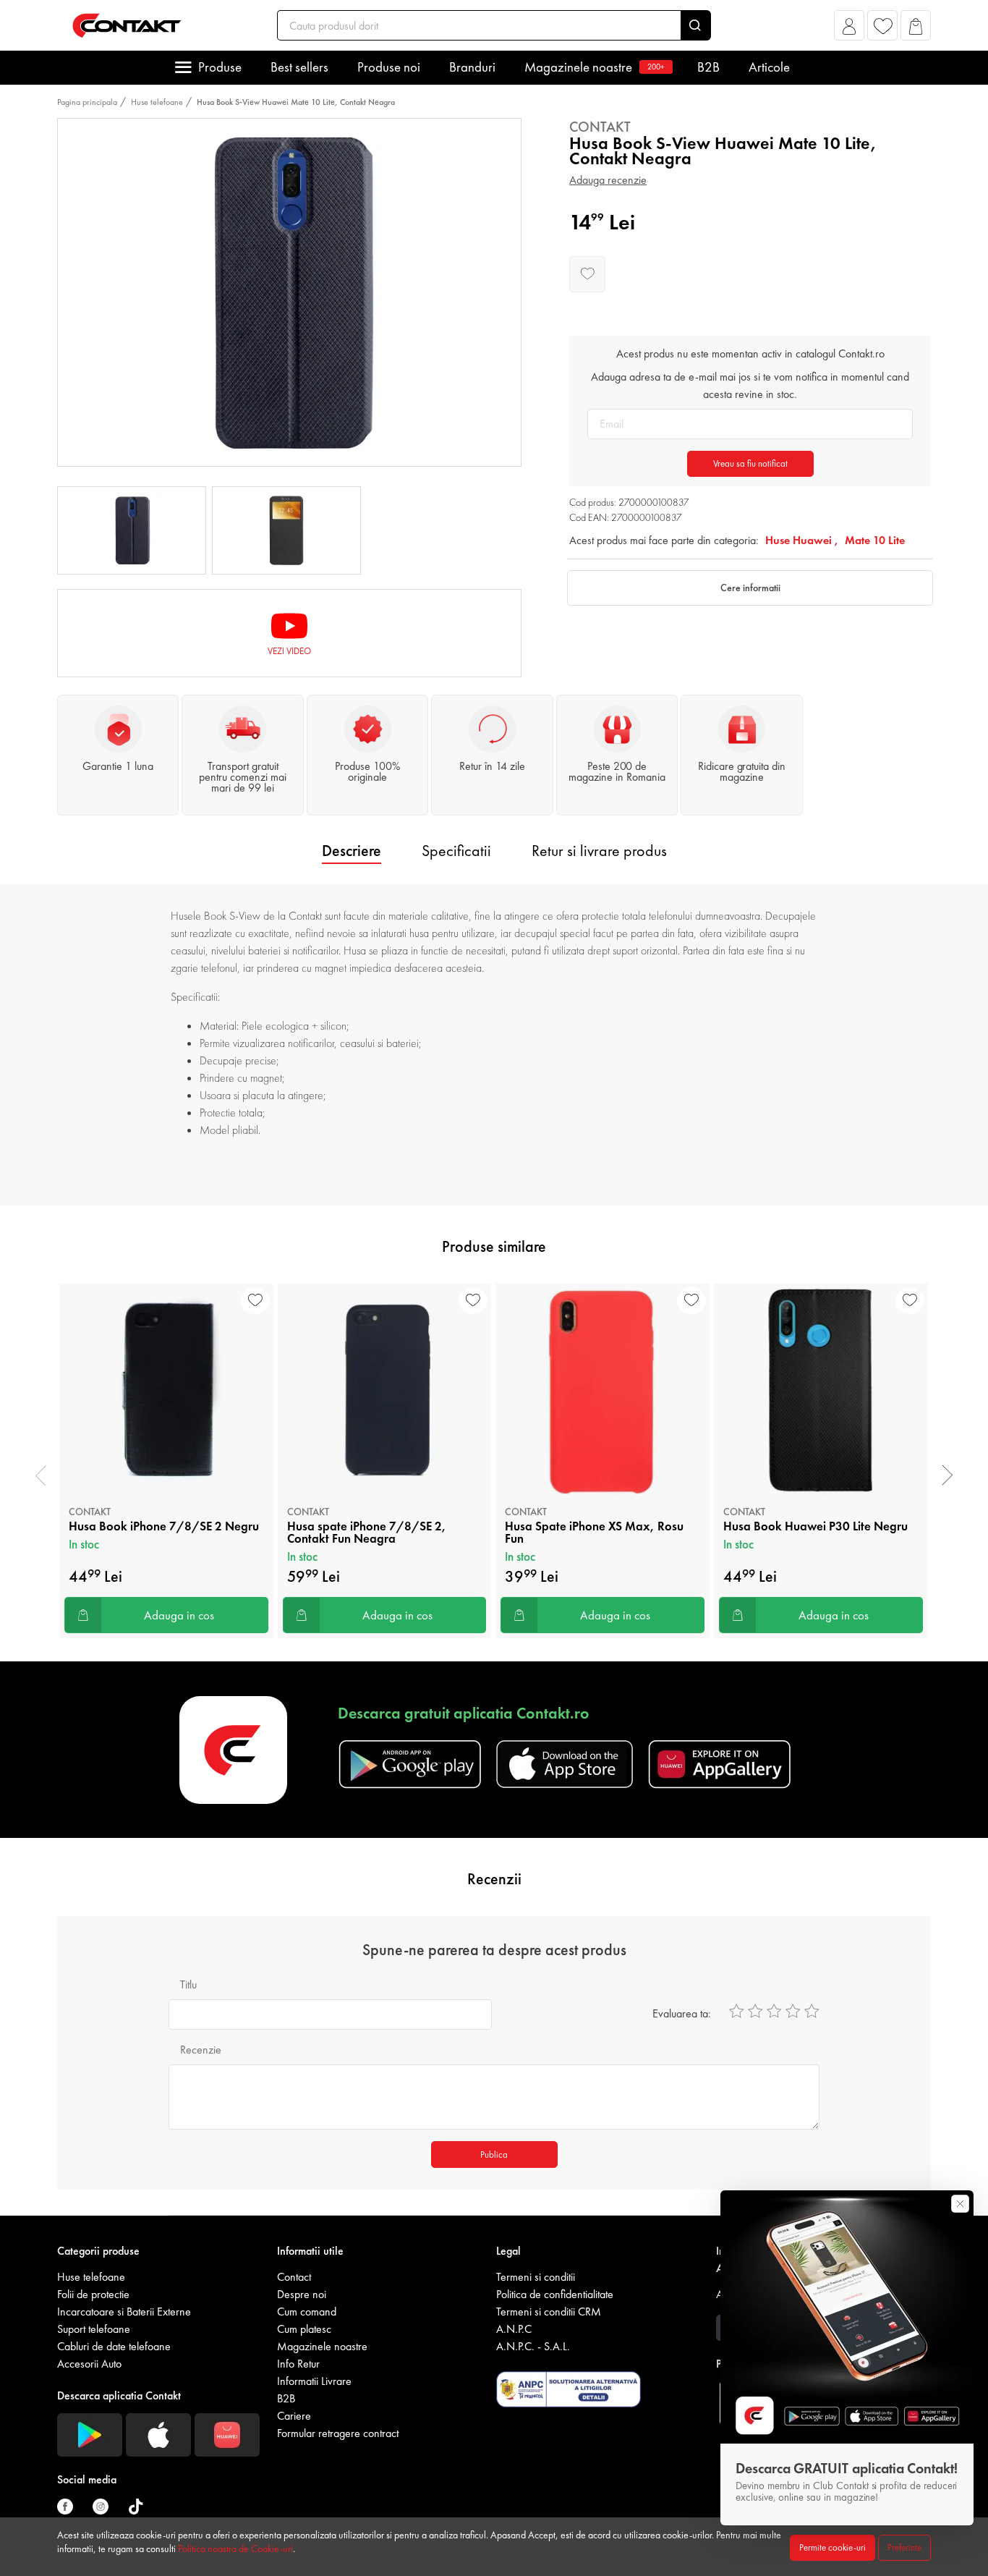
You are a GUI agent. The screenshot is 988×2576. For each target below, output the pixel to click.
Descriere (352, 851)
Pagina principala (87, 102)
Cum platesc (304, 2329)
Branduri (472, 67)
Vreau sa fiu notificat (750, 463)
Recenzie (201, 2050)
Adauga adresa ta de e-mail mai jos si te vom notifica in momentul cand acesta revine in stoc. (750, 385)
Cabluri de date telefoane (114, 2346)
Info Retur (298, 2364)
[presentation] (41, 1475)
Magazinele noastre (595, 67)
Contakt (600, 127)
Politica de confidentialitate (555, 2294)
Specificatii (456, 851)
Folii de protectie (93, 2294)
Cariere (294, 2416)
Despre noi (302, 2294)
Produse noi (389, 67)
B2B (708, 67)
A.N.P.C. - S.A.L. (533, 2346)
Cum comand (307, 2312)
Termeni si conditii (536, 2277)
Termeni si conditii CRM (549, 2312)
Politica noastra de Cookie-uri (235, 2549)
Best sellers (299, 67)
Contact (294, 2277)
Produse (220, 67)
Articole (769, 67)
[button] (849, 29)
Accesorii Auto (89, 2364)
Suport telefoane (94, 2329)
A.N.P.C (514, 2329)
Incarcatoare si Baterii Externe (124, 2312)
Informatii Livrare (314, 2381)
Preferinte (904, 2547)
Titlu (188, 1984)
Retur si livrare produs (599, 851)
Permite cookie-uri (832, 2547)
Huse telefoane (157, 102)
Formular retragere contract (338, 2433)
